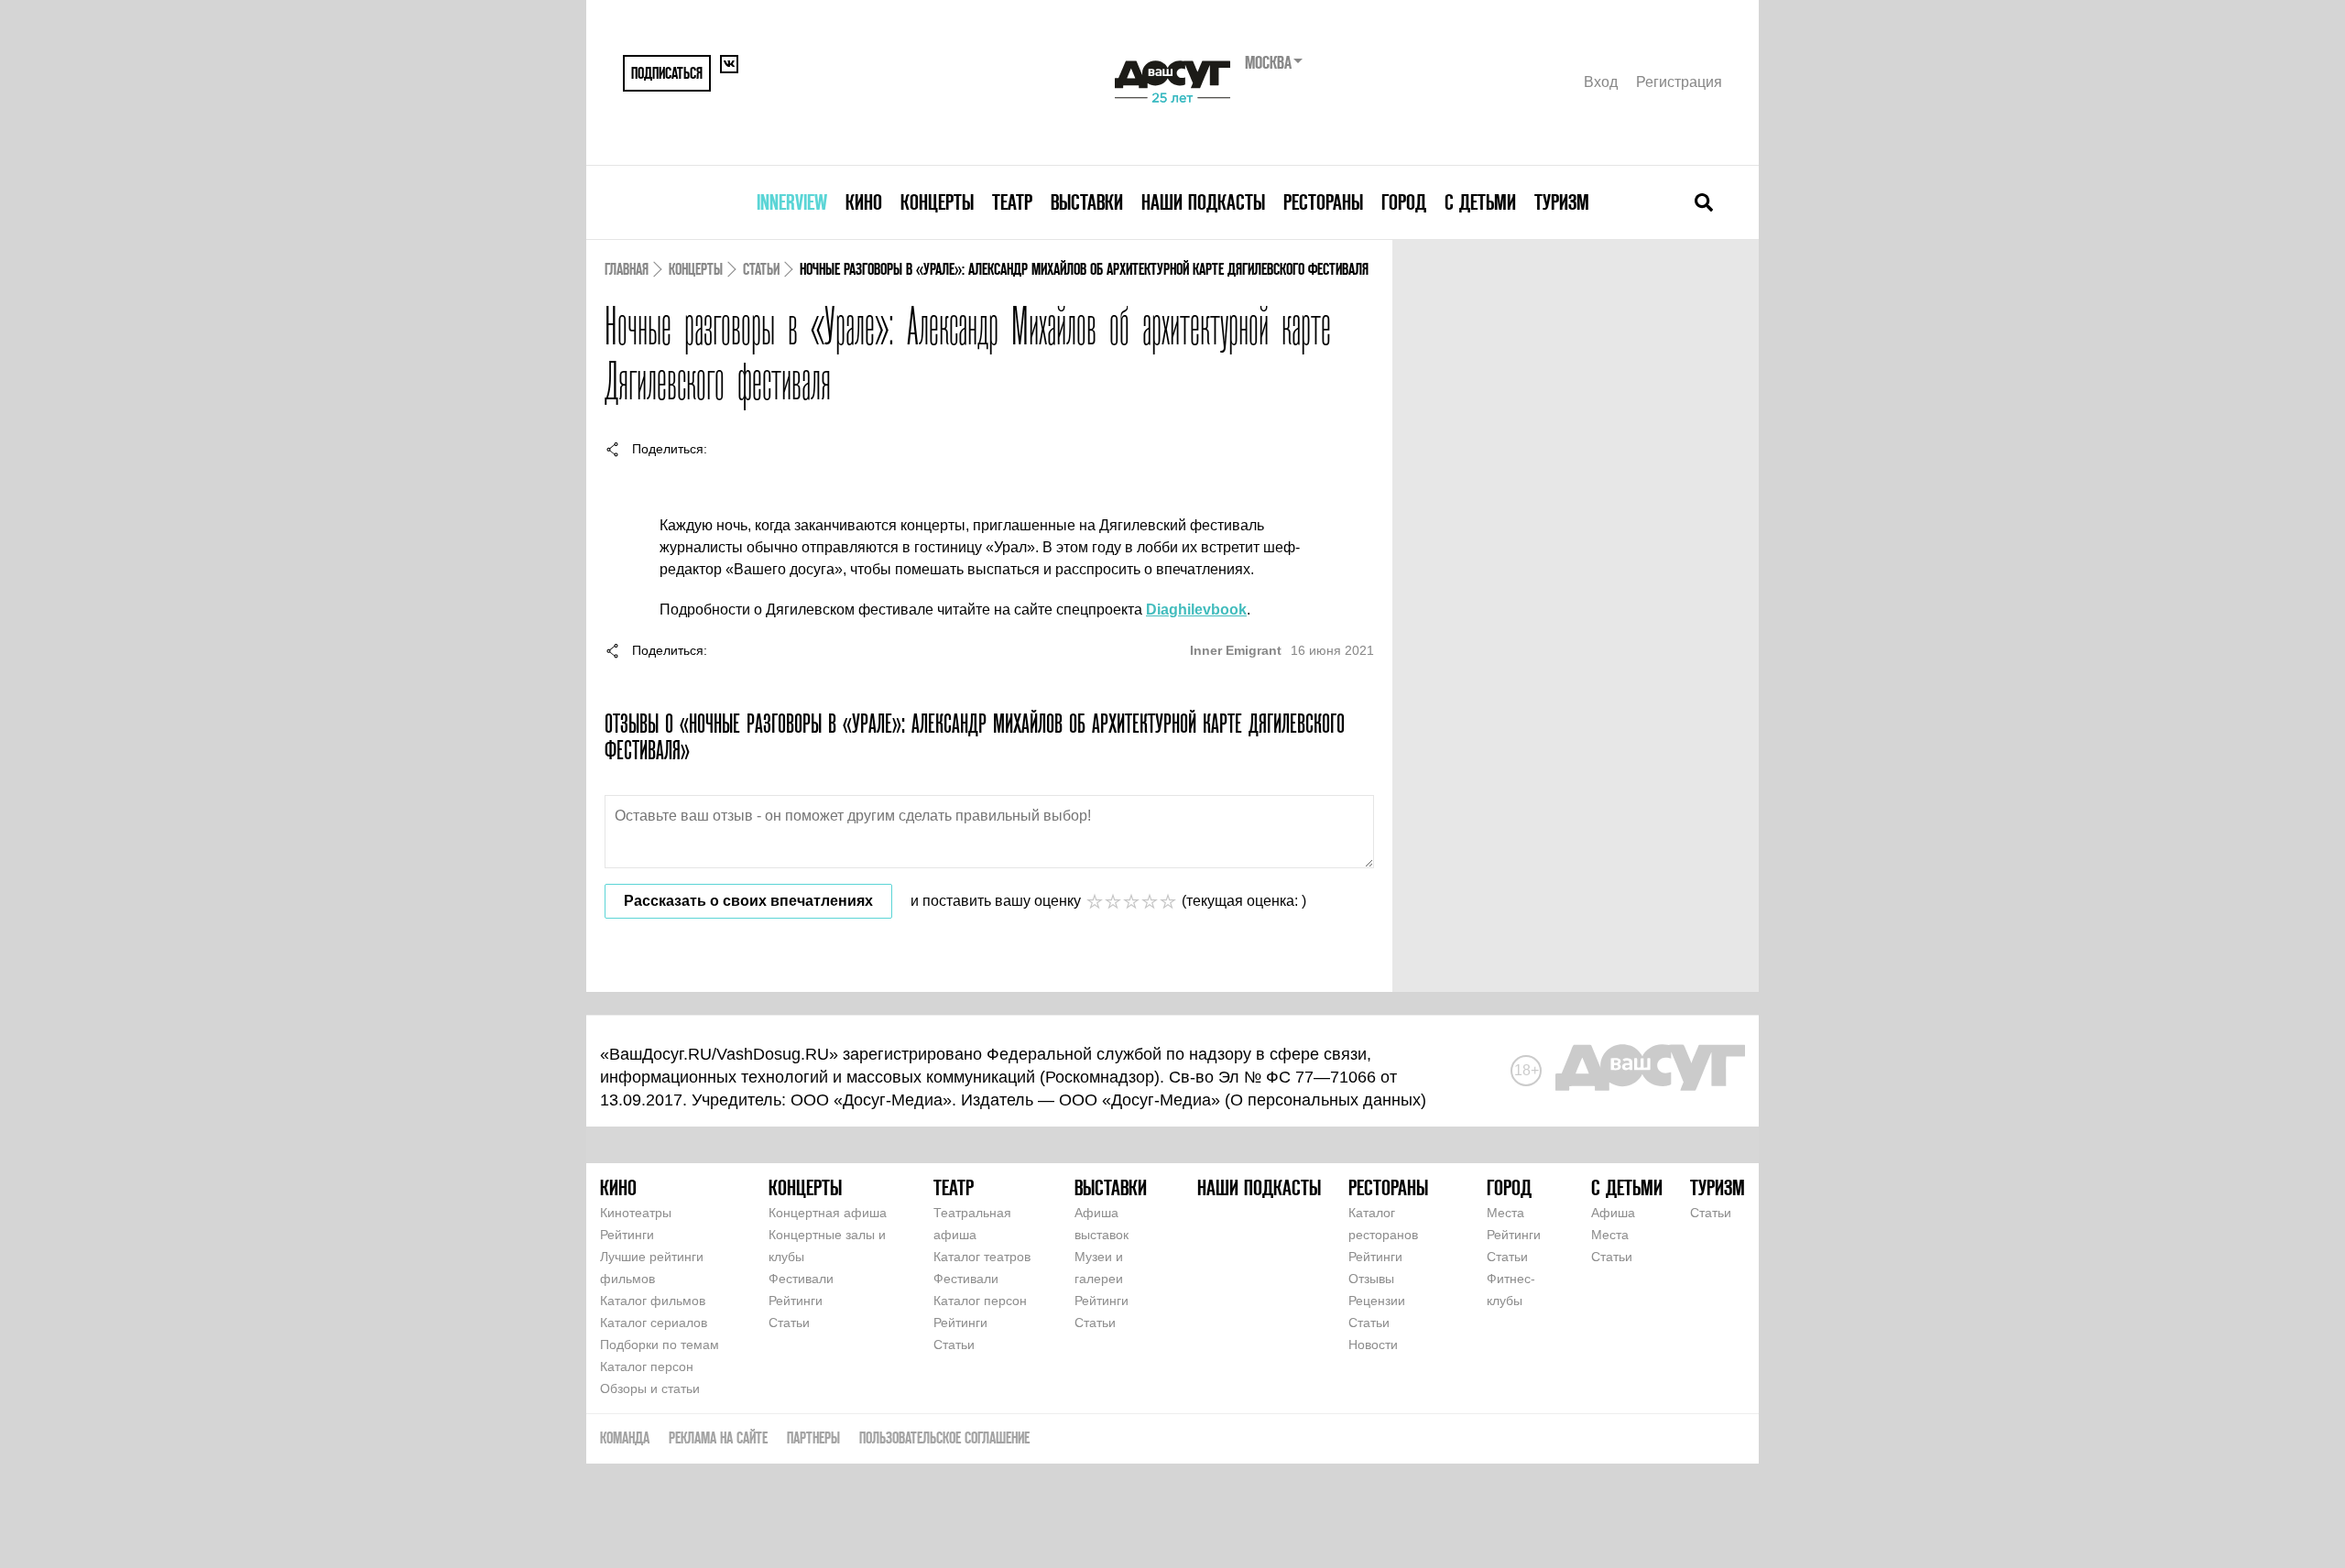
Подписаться (667, 73)
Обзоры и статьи (650, 1388)
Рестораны (1323, 202)
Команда (625, 1437)
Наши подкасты (1203, 202)
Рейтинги (627, 1235)
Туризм (1562, 202)
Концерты (937, 202)
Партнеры (813, 1437)
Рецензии (1377, 1301)
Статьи (761, 269)
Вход (1601, 82)
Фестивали (801, 1279)
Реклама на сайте (718, 1437)
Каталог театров (982, 1257)
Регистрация (1679, 82)
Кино (864, 202)
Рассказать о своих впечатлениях (748, 901)
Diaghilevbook (1196, 610)
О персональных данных (1325, 1100)
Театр (1012, 202)
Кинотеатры (636, 1213)
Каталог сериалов (654, 1323)
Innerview (792, 202)
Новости (1373, 1345)
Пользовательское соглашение (944, 1437)
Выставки (1087, 202)
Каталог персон (647, 1367)
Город (1404, 202)
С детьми (1480, 202)
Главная (627, 269)
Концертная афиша (828, 1213)
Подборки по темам (660, 1345)
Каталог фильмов (653, 1301)
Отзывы (1371, 1279)
